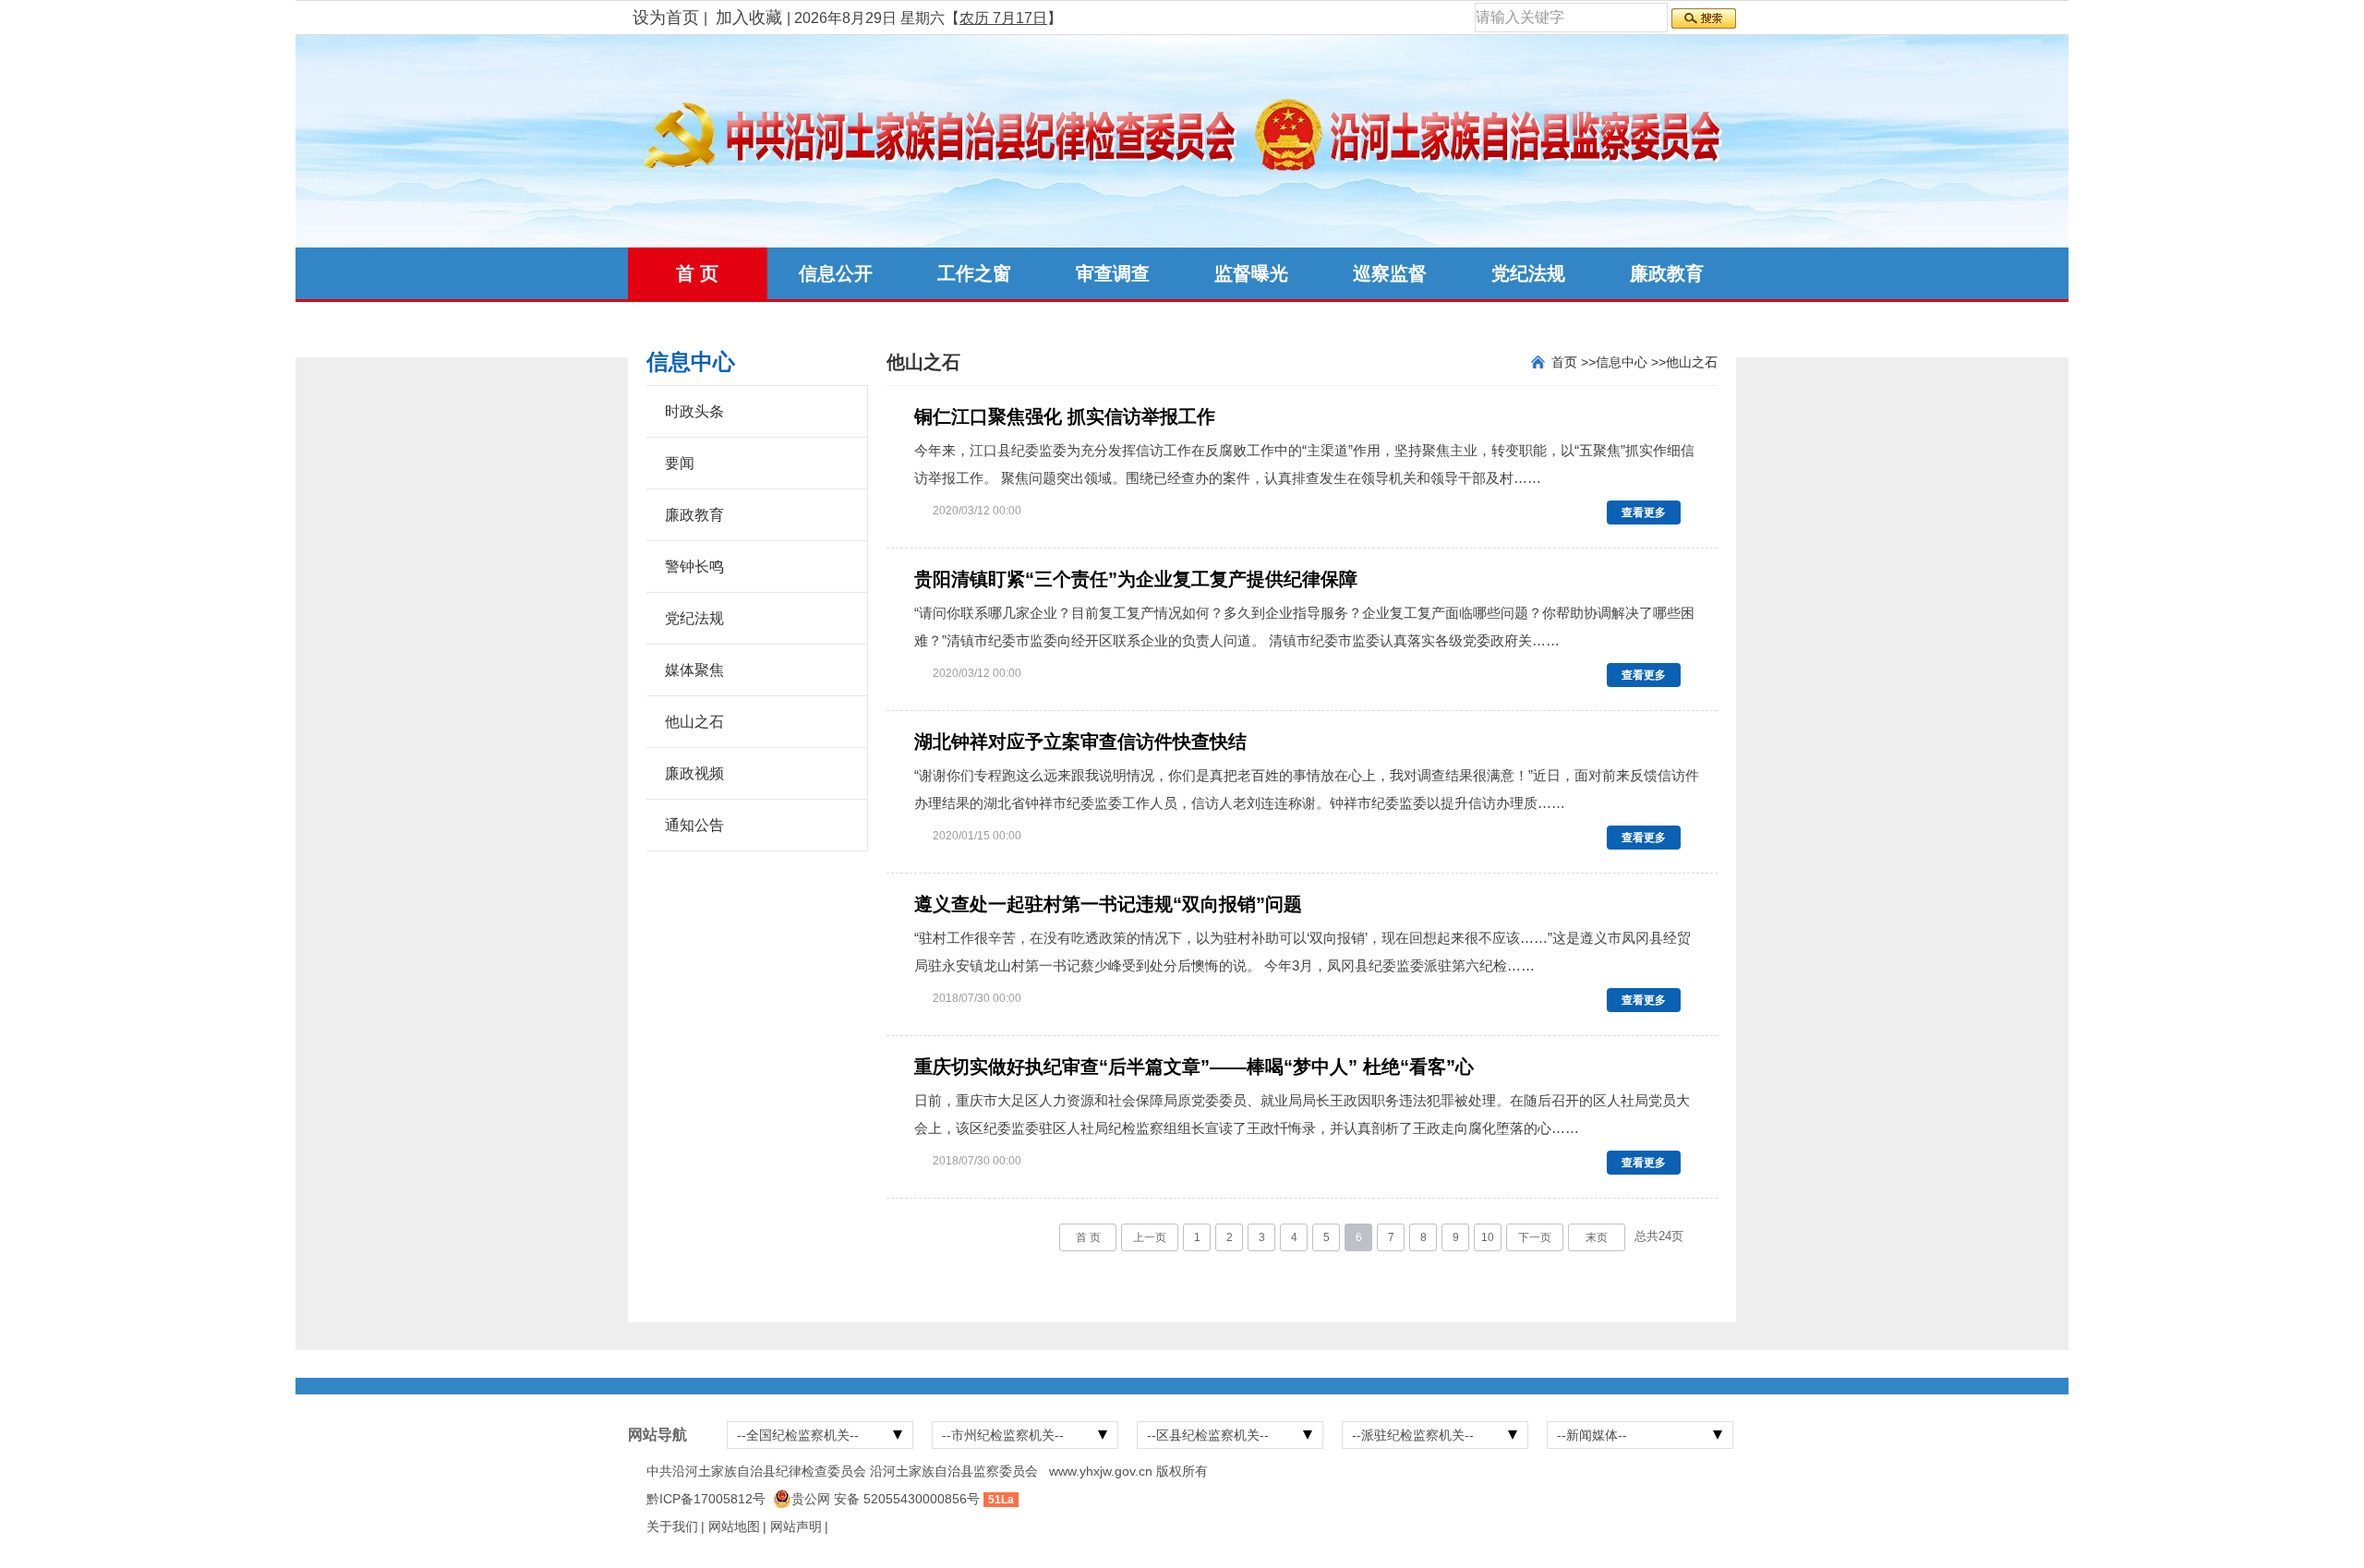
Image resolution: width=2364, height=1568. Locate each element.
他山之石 (694, 722)
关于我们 (672, 1526)
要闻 (680, 463)
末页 (1597, 1237)
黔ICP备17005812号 (706, 1499)
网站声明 (796, 1526)
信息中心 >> (1631, 362)
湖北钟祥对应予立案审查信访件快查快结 (1080, 742)
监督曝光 (1251, 273)
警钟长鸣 (694, 567)
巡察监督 (1390, 273)
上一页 (1150, 1237)
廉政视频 (694, 773)
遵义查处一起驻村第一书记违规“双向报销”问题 (1108, 904)
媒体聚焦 (694, 670)
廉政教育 (1667, 273)
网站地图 (734, 1526)
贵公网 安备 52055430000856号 (886, 1499)
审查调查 (1113, 273)
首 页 (697, 273)
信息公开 (836, 273)
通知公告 (694, 825)
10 (1488, 1237)
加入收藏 (749, 18)
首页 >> (1574, 362)
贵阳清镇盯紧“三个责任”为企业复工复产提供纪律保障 (1136, 579)
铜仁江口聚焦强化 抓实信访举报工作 (1065, 416)
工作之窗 (974, 273)
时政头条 (694, 411)
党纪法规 (1528, 273)
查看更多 (1644, 513)
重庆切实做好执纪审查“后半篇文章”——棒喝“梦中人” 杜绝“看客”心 (1194, 1067)
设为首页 (666, 18)
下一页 (1535, 1237)
